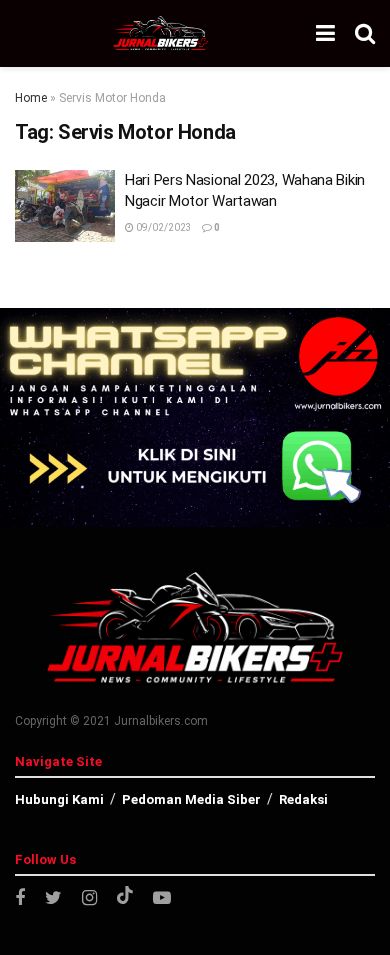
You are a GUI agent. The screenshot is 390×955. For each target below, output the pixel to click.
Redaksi (303, 799)
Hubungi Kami (59, 799)
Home (31, 98)
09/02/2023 (163, 227)
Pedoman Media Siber (191, 799)
